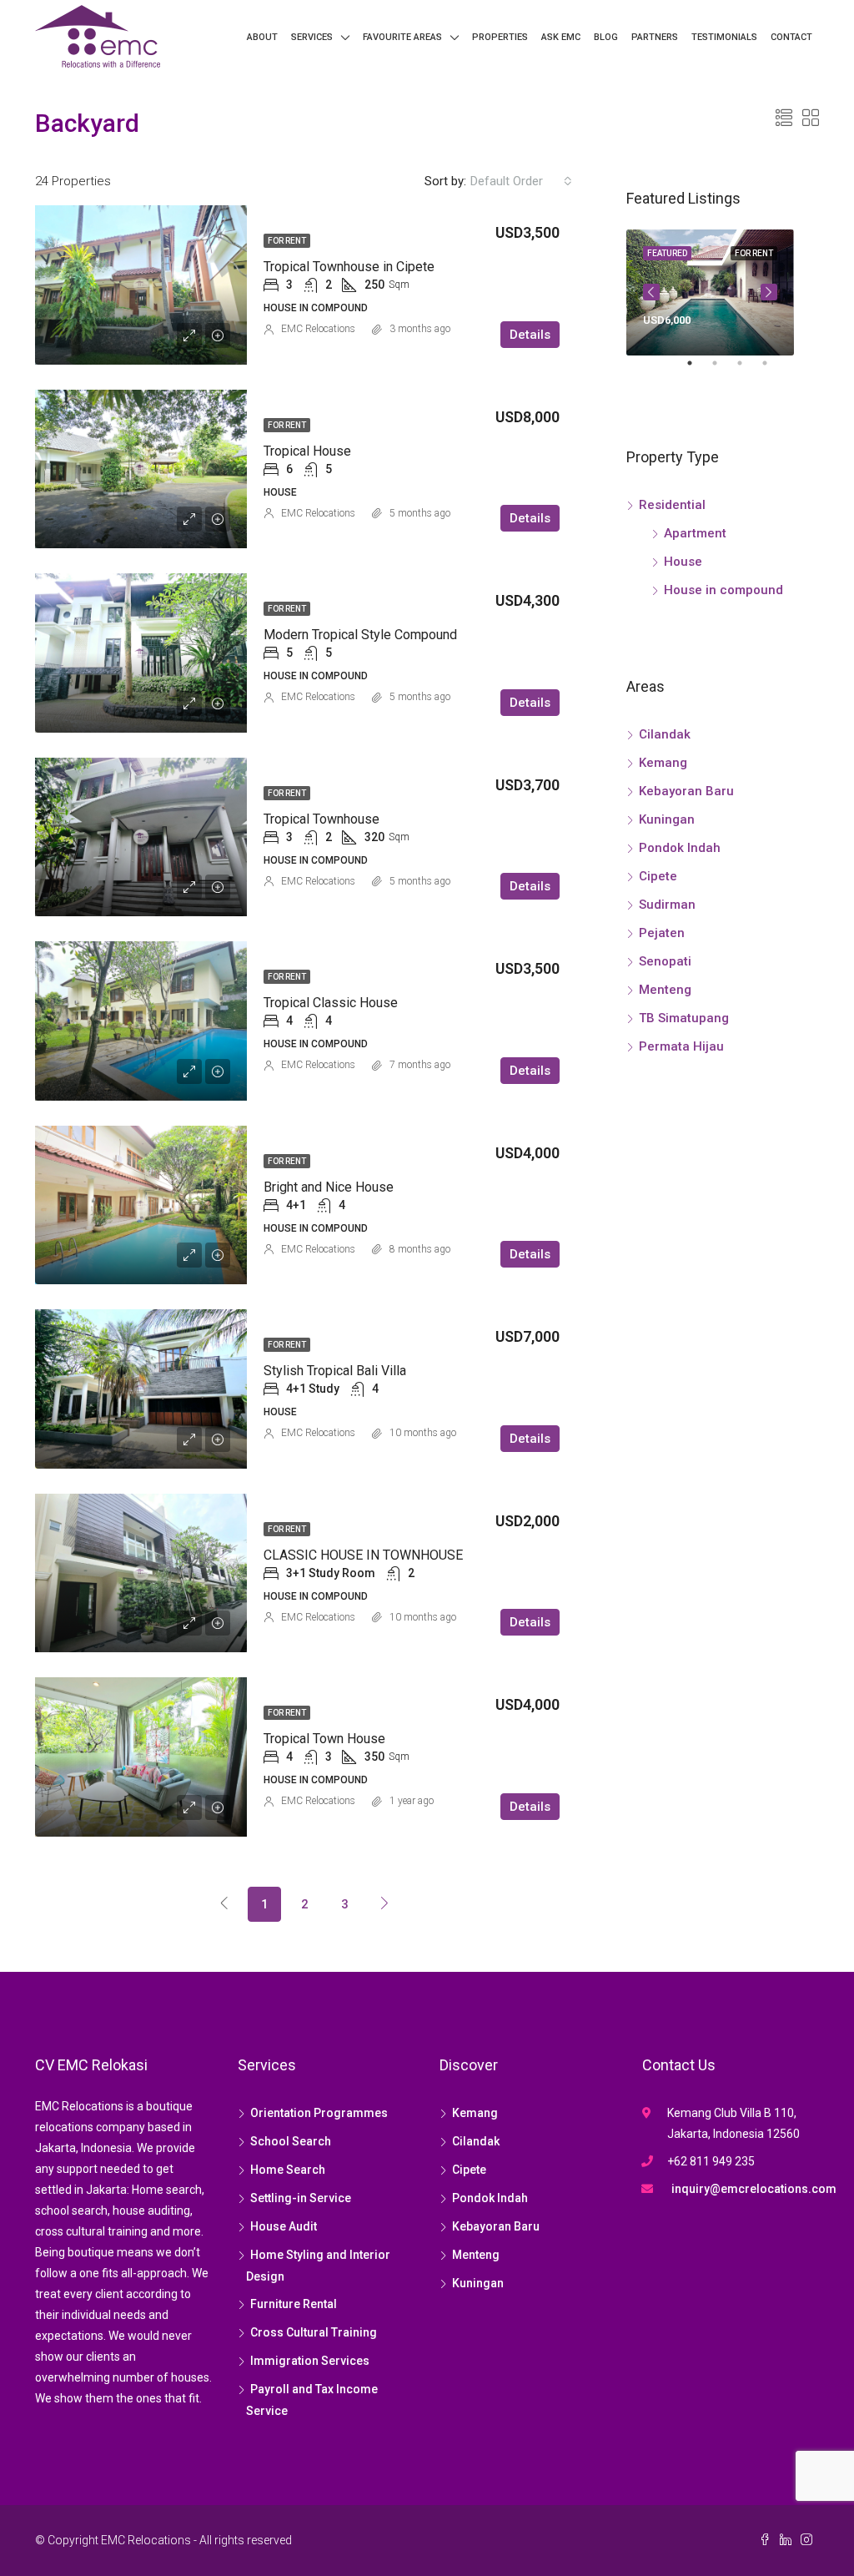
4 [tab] (773, 370)
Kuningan (667, 819)
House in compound (723, 590)
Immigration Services (310, 2361)
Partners (655, 37)
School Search (291, 2141)
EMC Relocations (318, 329)
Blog (606, 37)
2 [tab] (723, 370)
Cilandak (665, 734)
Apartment (695, 533)
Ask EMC (561, 37)
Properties (500, 37)
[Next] (384, 1903)
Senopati (665, 961)
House (683, 562)
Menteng (665, 990)
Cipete (658, 876)
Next (769, 292)
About (262, 37)
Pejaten (662, 933)
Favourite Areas (402, 37)
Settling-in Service (301, 2198)
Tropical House (307, 451)
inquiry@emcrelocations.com (754, 2189)
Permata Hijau (681, 1046)
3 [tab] (748, 370)
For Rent (287, 241)
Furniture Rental (294, 2304)
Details (530, 335)
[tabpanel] (710, 292)
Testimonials (724, 37)
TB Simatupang (684, 1018)
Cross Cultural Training (314, 2332)
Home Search (288, 2170)
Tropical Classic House (331, 1003)
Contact (791, 37)
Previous (651, 292)
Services (312, 37)
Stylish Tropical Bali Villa (335, 1371)
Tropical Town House (324, 1739)
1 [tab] (698, 370)
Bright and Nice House (329, 1187)
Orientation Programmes (319, 2113)
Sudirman (667, 905)
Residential (672, 505)
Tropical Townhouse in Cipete (349, 267)
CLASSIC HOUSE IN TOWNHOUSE (363, 1555)
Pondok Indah (680, 848)
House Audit (284, 2226)
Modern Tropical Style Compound (360, 635)
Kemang (663, 763)
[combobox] (521, 181)
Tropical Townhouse (322, 819)
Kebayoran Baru (686, 791)
